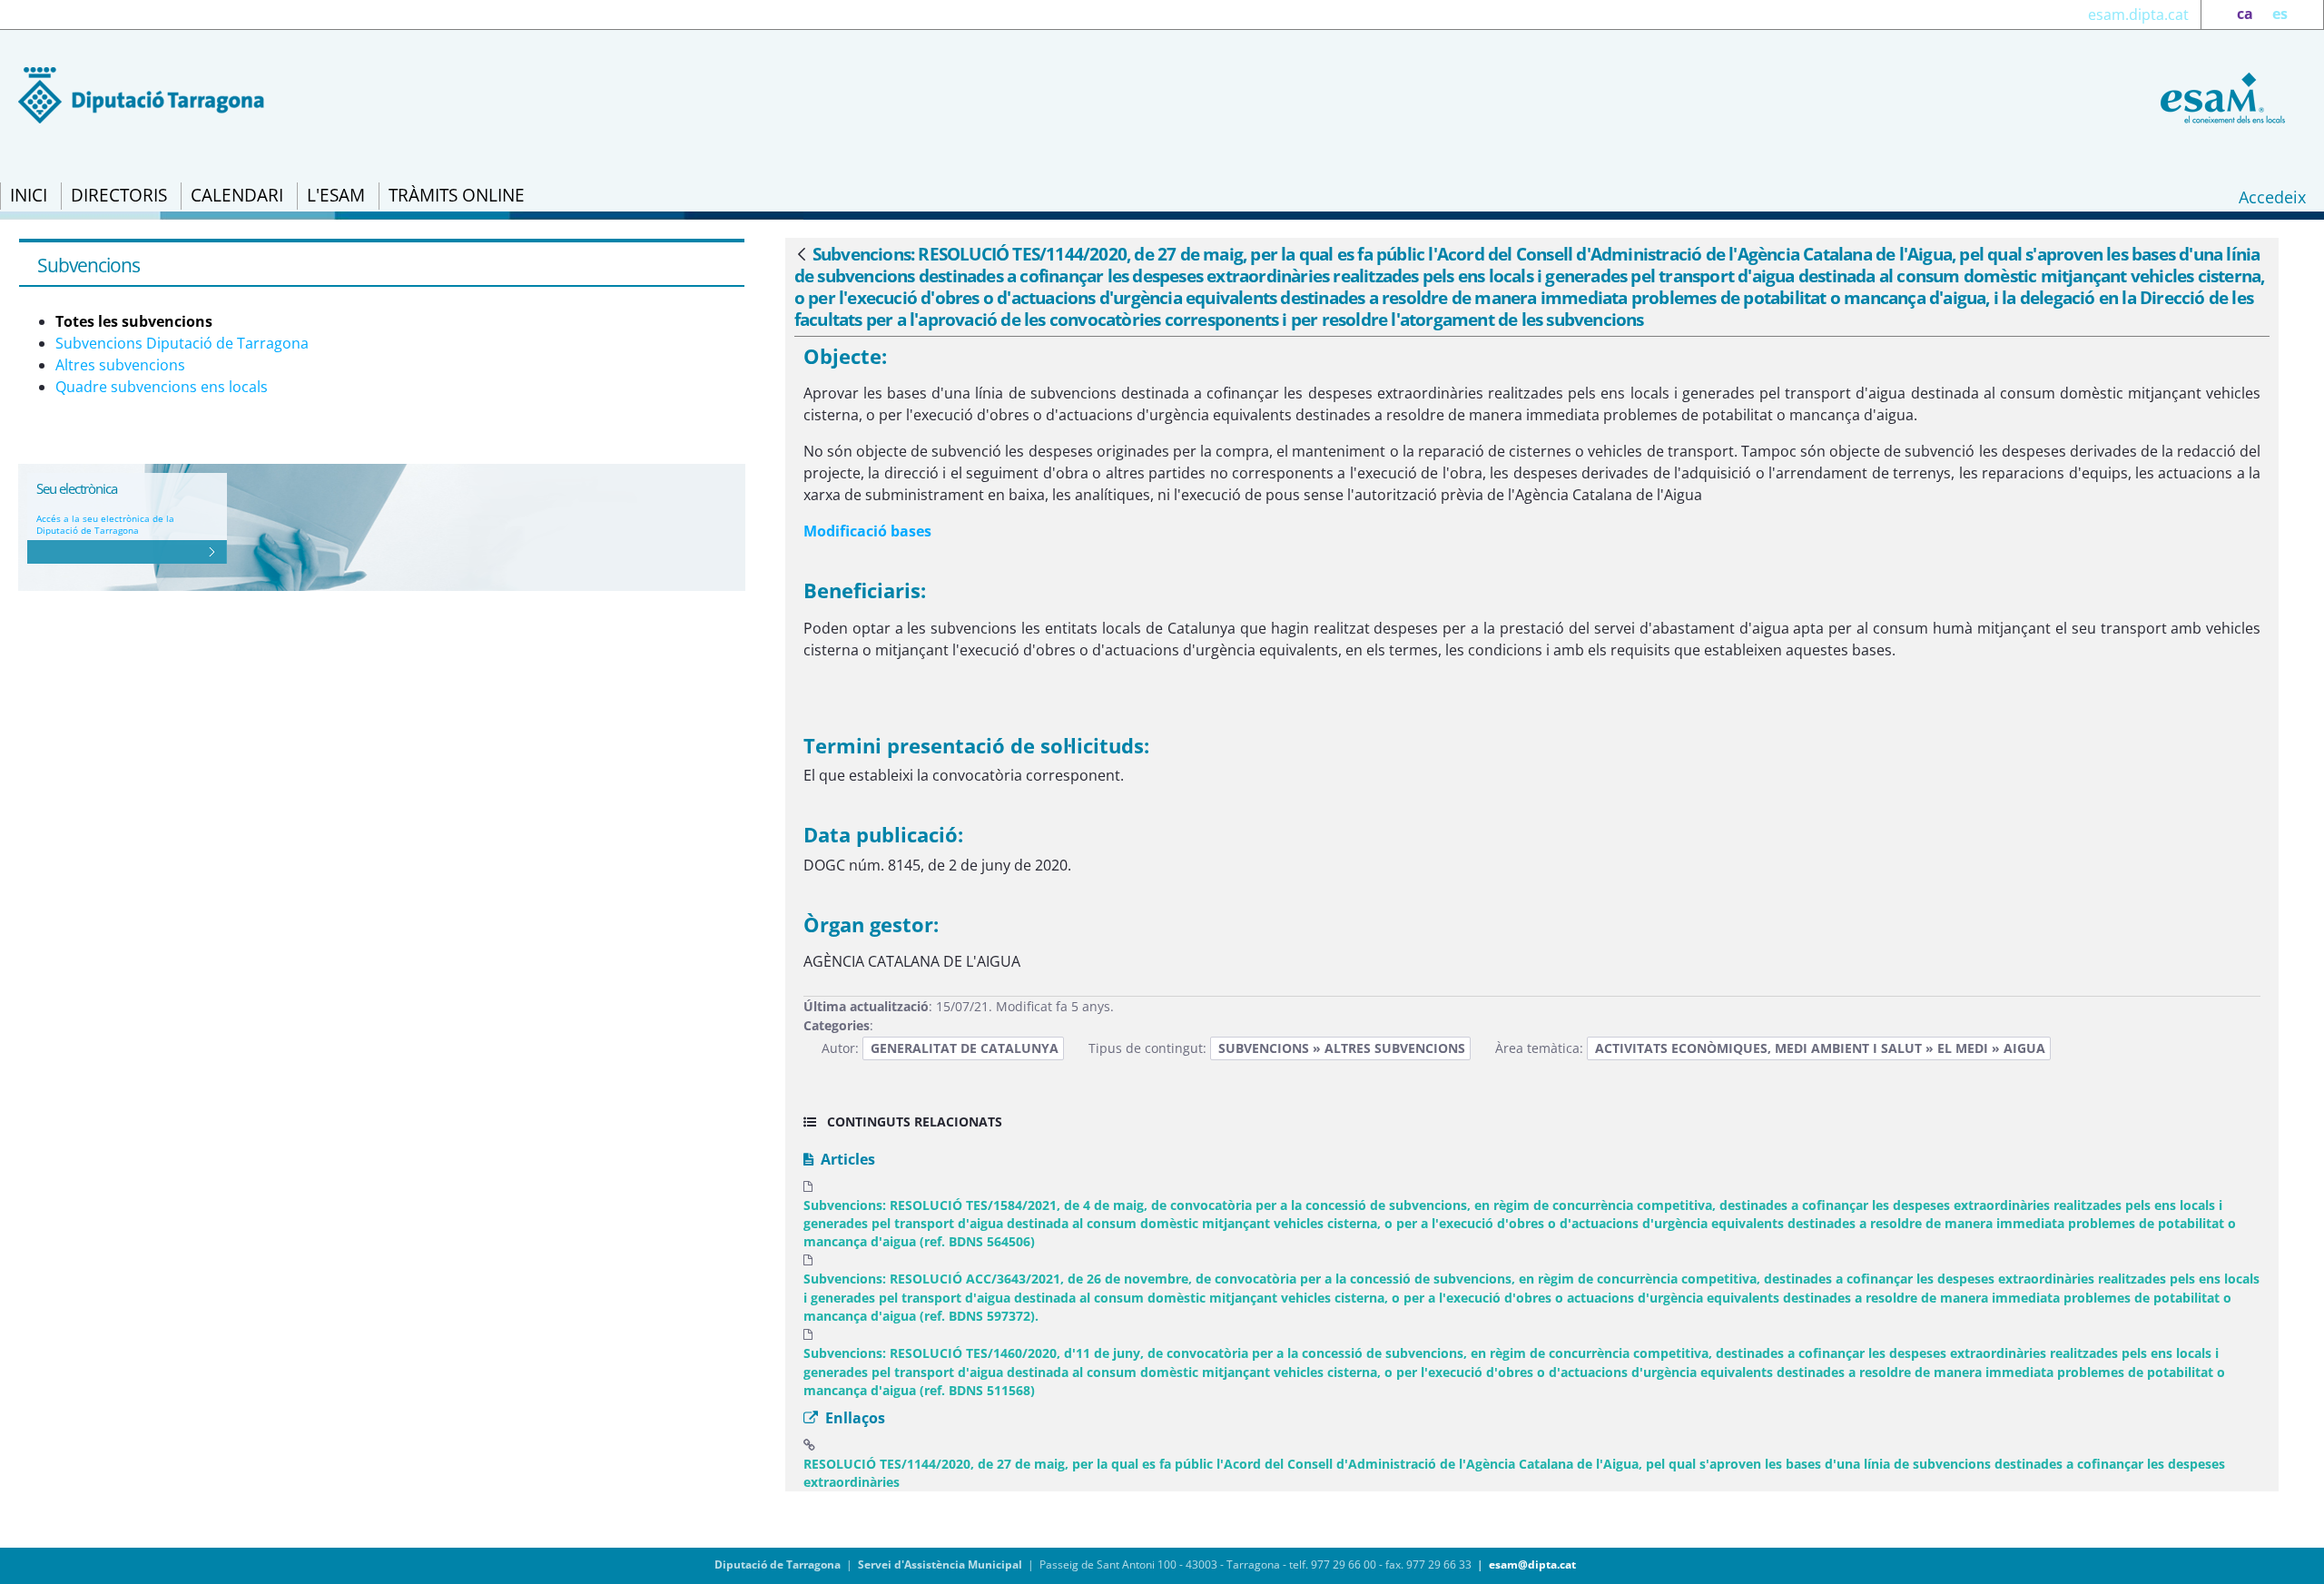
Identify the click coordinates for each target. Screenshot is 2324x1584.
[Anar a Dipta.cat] (141, 93)
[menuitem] (29, 196)
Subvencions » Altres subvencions (1342, 1048)
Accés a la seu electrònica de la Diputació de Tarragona (105, 524)
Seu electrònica (77, 488)
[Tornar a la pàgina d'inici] (2220, 96)
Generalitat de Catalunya (965, 1048)
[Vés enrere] (802, 255)
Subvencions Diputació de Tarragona (182, 343)
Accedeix (2272, 197)
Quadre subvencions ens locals (162, 387)
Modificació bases (867, 531)
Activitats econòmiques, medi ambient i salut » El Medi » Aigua (1820, 1048)
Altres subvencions (120, 365)
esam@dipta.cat (1532, 1564)
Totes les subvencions (134, 321)
